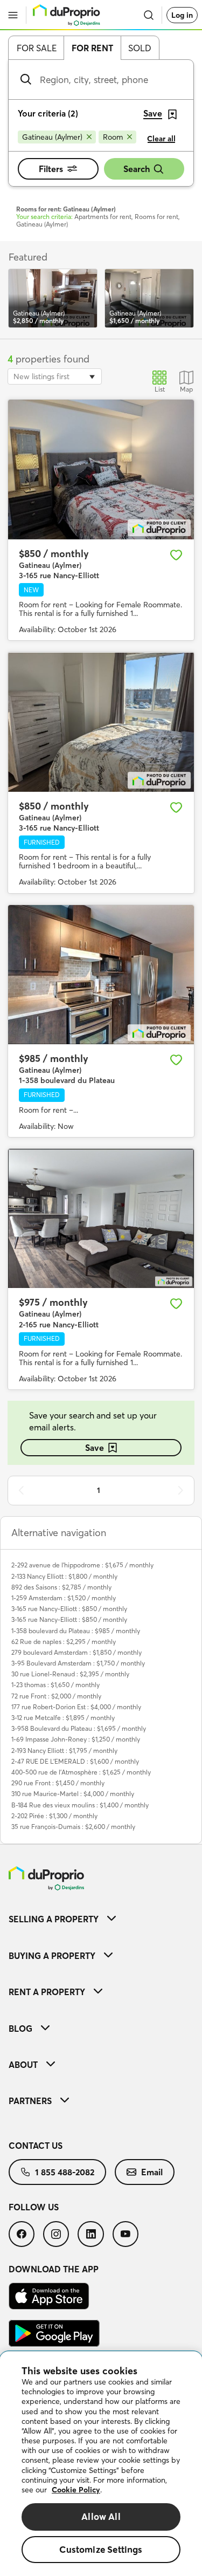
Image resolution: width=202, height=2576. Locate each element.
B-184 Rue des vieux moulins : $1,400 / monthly (80, 1805)
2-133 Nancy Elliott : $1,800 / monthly (64, 1576)
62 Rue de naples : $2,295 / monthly (64, 1642)
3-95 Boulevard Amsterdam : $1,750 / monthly (78, 1663)
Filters (51, 169)
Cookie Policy (76, 2490)
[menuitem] (101, 1919)
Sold (140, 48)
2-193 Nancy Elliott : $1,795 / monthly (64, 1751)
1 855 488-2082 (65, 2172)
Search (137, 169)
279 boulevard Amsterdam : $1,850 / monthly (76, 1652)
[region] (101, 2464)
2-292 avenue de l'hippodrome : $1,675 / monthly (82, 1565)
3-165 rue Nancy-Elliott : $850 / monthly (69, 1609)
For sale (37, 48)
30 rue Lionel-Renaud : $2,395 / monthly (70, 1674)
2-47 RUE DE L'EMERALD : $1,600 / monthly (75, 1761)
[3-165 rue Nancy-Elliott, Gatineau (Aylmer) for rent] (101, 470)
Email (152, 2172)
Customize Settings (101, 2549)
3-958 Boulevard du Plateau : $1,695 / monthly (79, 1728)
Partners (30, 2101)
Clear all (161, 139)
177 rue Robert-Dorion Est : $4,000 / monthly (76, 1707)
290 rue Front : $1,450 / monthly (58, 1783)
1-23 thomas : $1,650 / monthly (55, 1685)
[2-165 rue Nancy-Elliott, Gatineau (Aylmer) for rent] (101, 1219)
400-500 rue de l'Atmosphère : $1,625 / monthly (81, 1772)
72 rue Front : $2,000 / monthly (56, 1696)
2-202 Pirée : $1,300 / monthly (54, 1816)
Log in (182, 15)
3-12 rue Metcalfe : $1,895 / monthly (63, 1718)
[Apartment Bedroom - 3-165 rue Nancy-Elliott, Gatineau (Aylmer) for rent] (101, 722)
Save (95, 1448)
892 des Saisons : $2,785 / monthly (61, 1587)
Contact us (36, 2146)
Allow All (101, 2516)
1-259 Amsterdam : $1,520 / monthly (64, 1598)
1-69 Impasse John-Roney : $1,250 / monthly (76, 1739)
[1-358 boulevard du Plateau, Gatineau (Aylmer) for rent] (101, 975)
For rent (92, 48)
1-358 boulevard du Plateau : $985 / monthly (76, 1631)
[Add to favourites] (176, 555)
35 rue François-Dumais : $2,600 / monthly (73, 1827)
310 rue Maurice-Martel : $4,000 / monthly (73, 1794)
